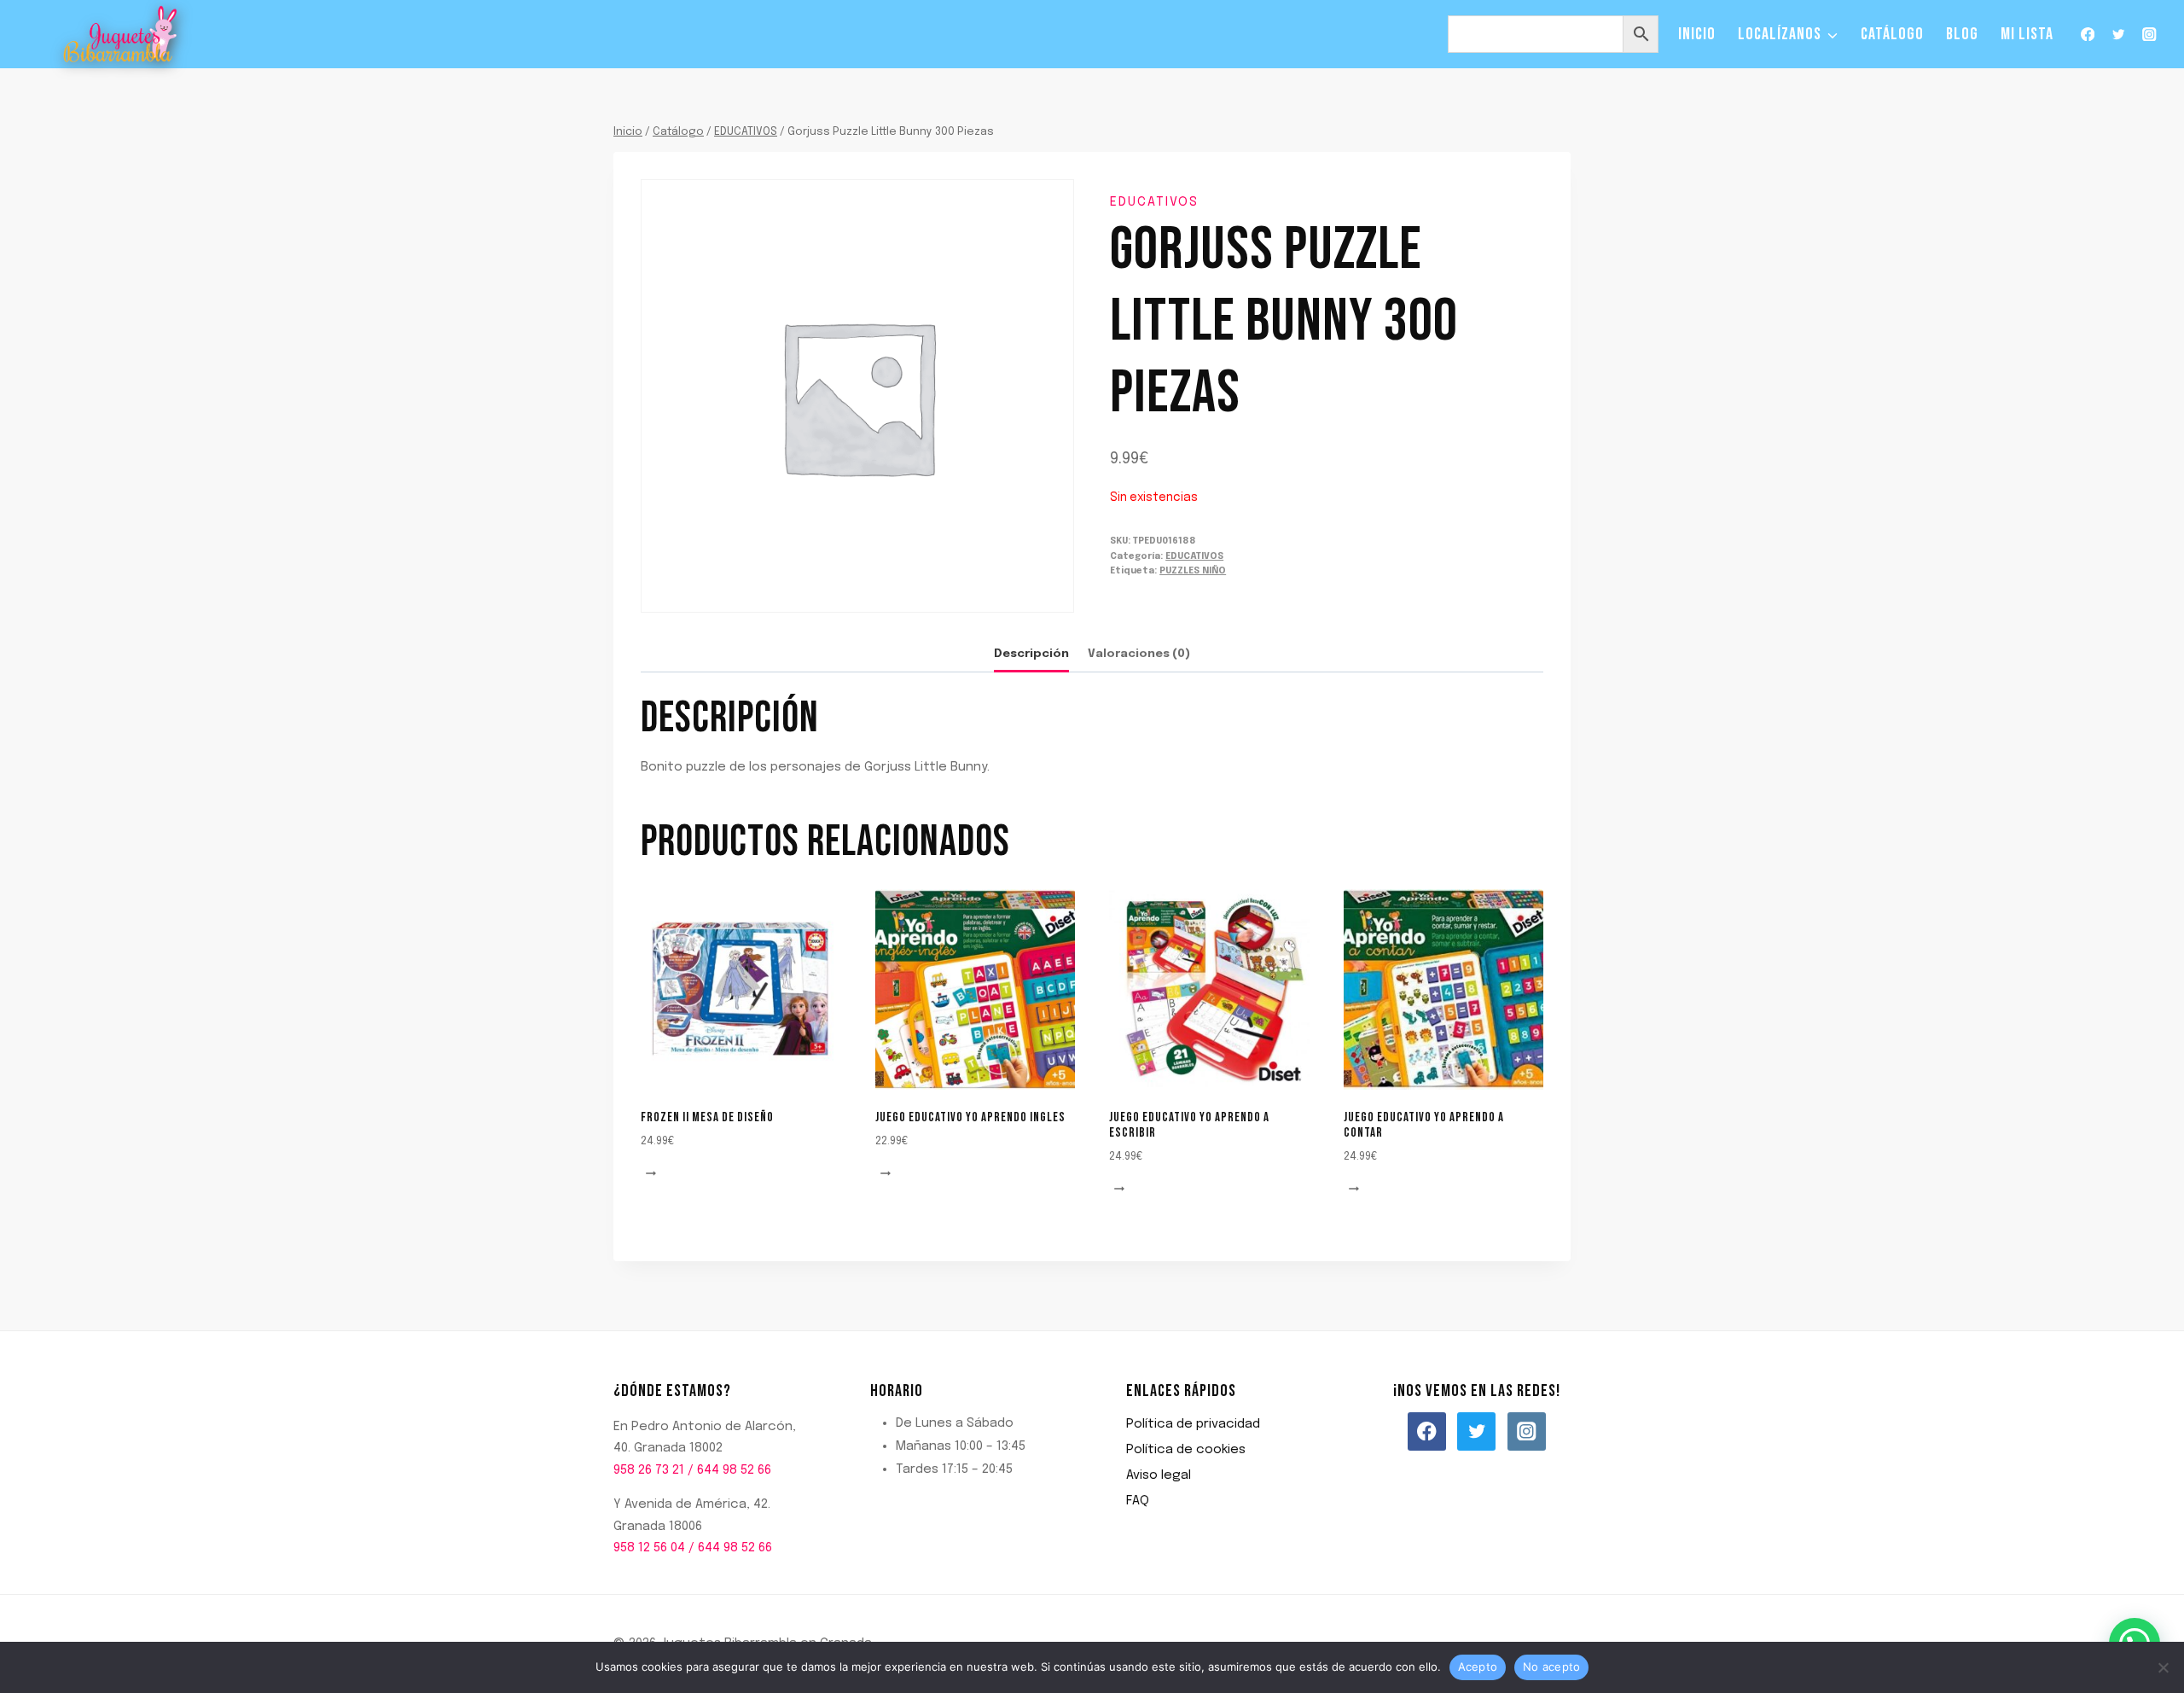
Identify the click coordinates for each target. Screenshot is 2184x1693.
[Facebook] (2087, 35)
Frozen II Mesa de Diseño (707, 1117)
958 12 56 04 (649, 1548)
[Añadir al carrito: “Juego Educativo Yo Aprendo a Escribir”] (1122, 1190)
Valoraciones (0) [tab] (1139, 654)
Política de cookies (1186, 1450)
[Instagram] (2149, 35)
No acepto (1551, 1667)
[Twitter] (2119, 35)
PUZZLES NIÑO (1193, 571)
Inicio (1697, 34)
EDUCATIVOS (1154, 202)
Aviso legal (1159, 1475)
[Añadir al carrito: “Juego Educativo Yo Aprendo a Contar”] (1356, 1190)
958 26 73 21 (649, 1470)
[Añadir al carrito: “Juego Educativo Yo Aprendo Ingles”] (888, 1175)
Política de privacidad (1193, 1424)
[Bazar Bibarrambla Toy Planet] (121, 35)
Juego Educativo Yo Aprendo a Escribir (1189, 1125)
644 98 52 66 (734, 1470)
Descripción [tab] (1031, 654)
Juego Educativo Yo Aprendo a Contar (1424, 1125)
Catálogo (1892, 34)
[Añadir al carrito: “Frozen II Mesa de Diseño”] (653, 1175)
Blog (1962, 34)
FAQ (1138, 1501)
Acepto (1478, 1667)
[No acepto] (2163, 1667)
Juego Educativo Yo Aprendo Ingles (970, 1117)
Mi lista (2027, 34)
